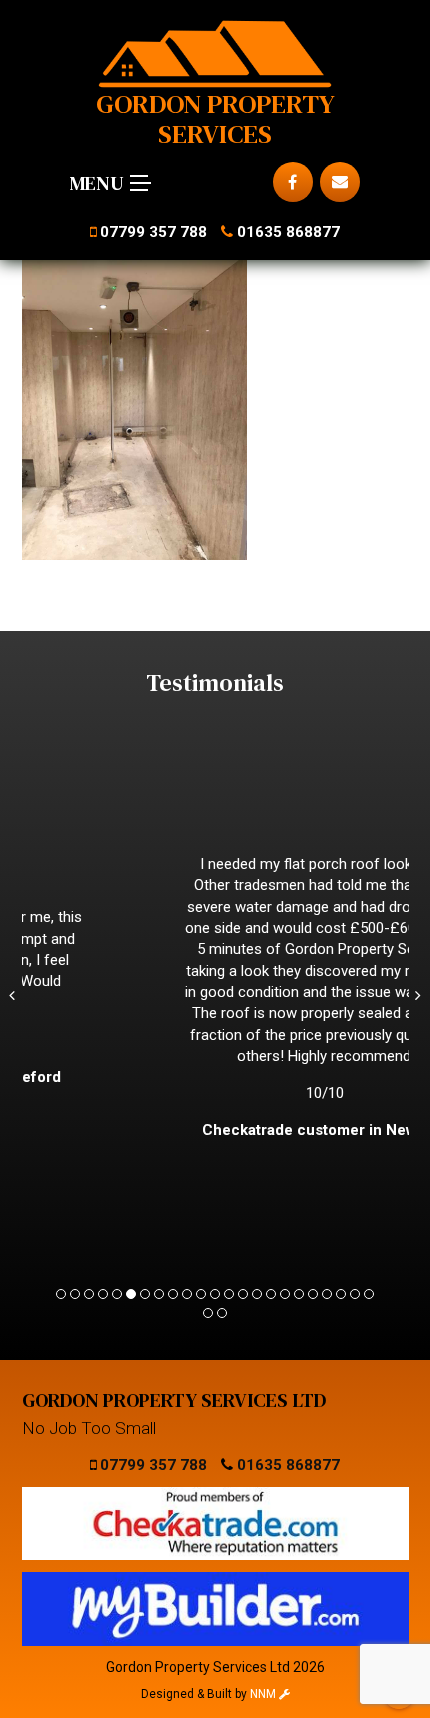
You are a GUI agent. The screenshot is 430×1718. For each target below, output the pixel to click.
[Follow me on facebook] (293, 182)
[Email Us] (340, 182)
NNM (264, 1694)
